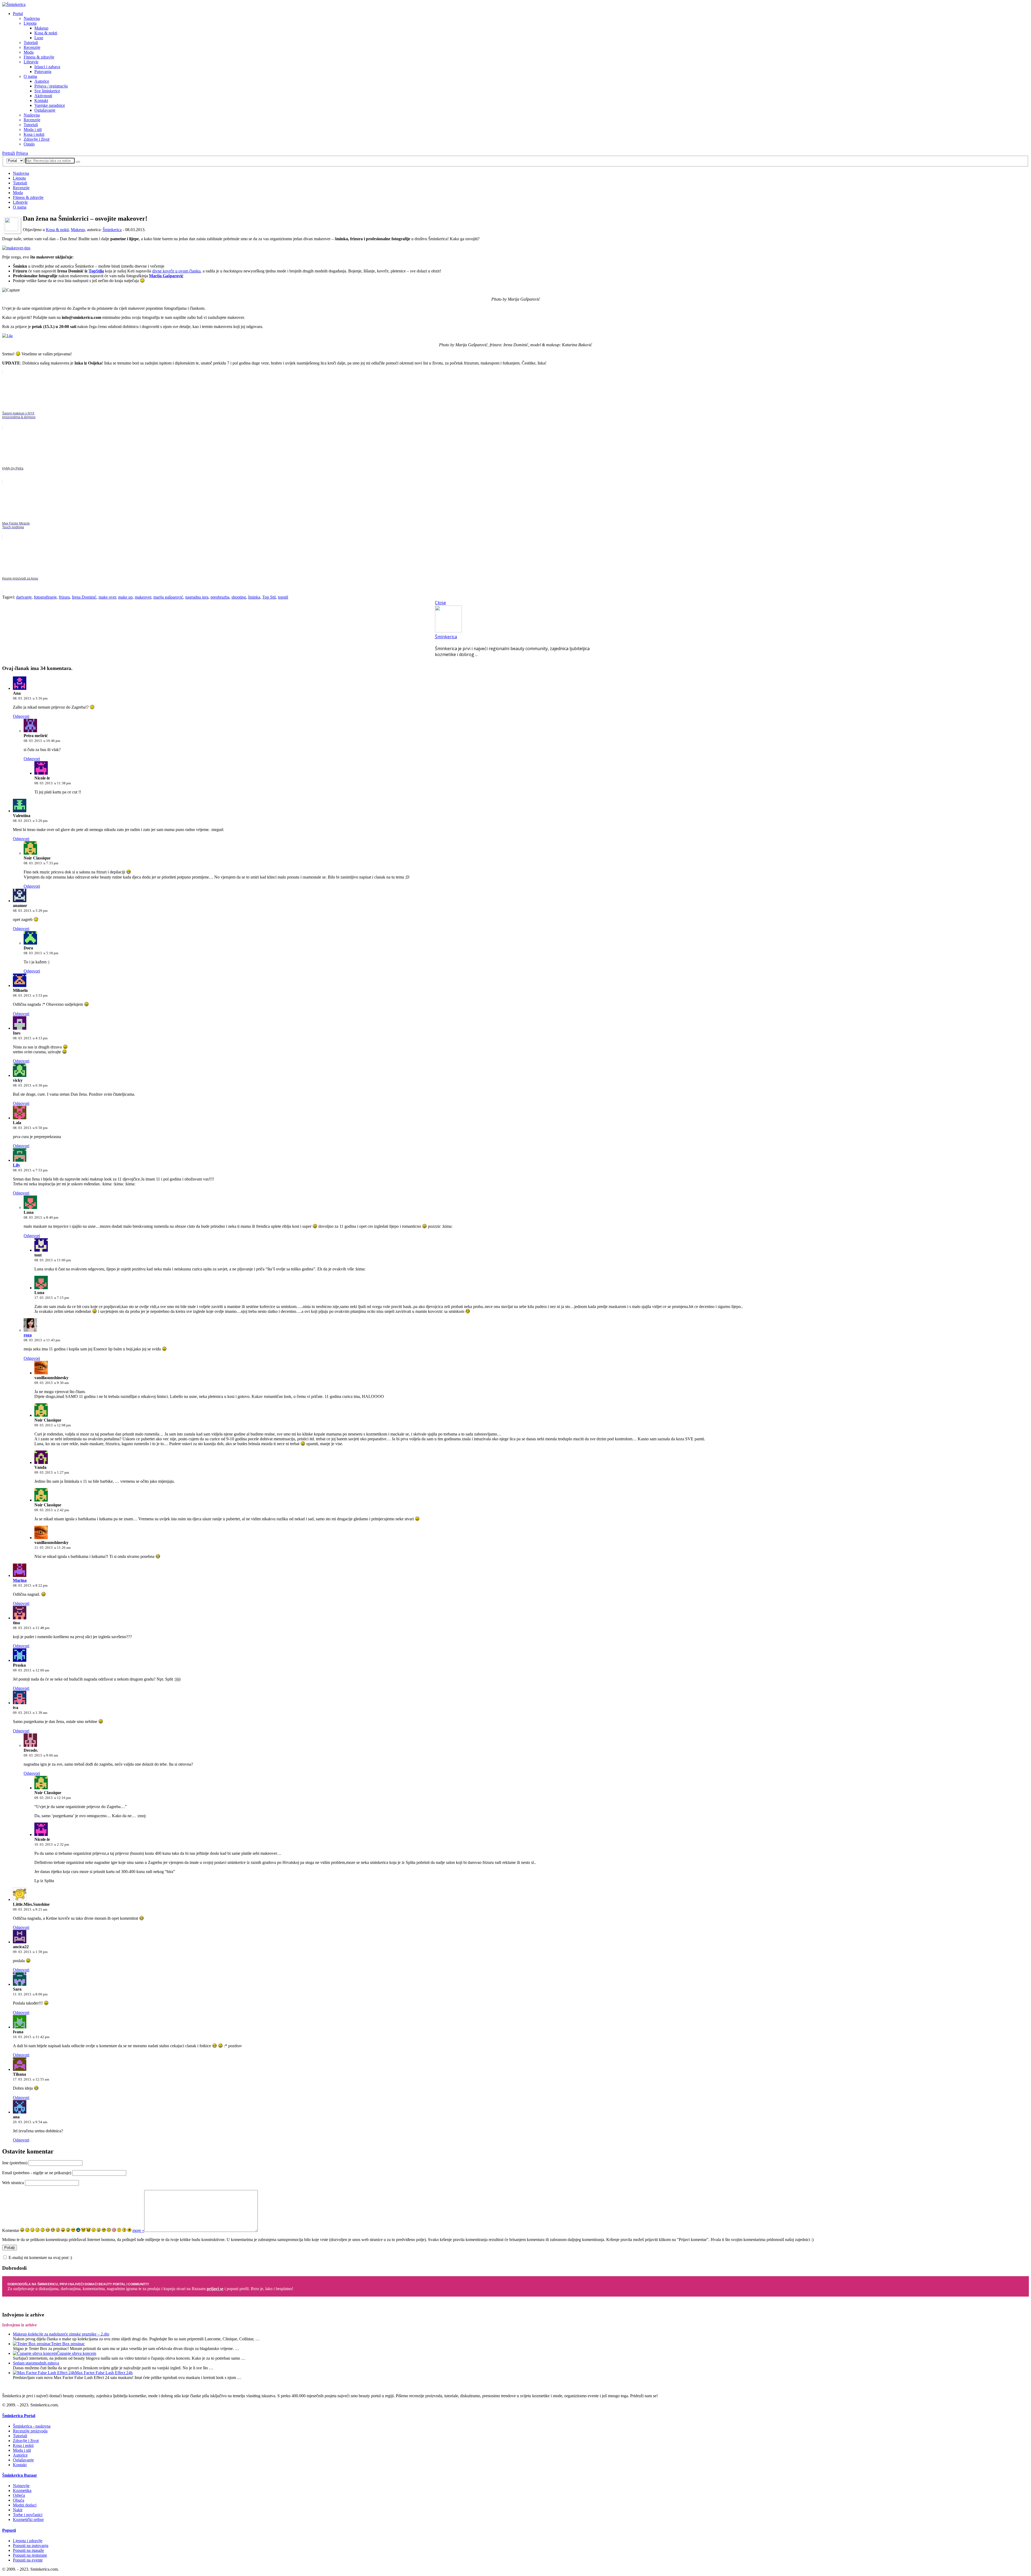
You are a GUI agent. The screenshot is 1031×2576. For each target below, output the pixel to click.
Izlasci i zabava (47, 67)
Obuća (19, 2500)
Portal (18, 14)
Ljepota (30, 23)
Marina (20, 1580)
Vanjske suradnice (50, 105)
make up (125, 597)
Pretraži (9, 153)
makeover (143, 597)
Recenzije (32, 47)
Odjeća (19, 2495)
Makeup (41, 28)
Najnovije (21, 2486)
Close (440, 603)
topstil (283, 597)
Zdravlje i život (37, 139)
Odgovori (21, 716)
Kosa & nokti (46, 33)
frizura (64, 597)
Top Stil (269, 597)
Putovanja (43, 72)
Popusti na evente (28, 2560)
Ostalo (29, 144)
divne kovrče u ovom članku (176, 271)
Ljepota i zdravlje (28, 2541)
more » (138, 2230)
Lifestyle (31, 62)
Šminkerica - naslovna (32, 2426)
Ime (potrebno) (15, 2163)
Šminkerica (112, 230)
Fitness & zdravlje (39, 57)
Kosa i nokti (34, 134)
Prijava (22, 153)
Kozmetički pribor (28, 2519)
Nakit (18, 2510)
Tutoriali (31, 43)
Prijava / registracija (51, 86)
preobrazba (220, 597)
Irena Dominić (84, 597)
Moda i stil (33, 130)
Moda (29, 52)
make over (107, 597)
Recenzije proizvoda (30, 2431)
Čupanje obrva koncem (76, 2353)
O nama (30, 76)
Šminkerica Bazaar (20, 2475)
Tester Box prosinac (68, 2344)
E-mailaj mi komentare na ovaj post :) (40, 2258)
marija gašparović (168, 597)
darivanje (24, 597)
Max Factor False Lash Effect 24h (104, 2373)
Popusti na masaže (28, 2550)
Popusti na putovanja (31, 2546)
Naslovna (32, 18)
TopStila (96, 271)
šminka (254, 597)
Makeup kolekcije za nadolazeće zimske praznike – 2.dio (61, 2334)
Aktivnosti (43, 96)
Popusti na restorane (30, 2555)
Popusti (9, 2530)
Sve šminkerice (47, 91)
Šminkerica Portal (19, 2416)
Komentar (11, 2230)
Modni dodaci (25, 2505)
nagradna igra (197, 597)
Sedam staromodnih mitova (36, 2363)
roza (28, 1335)
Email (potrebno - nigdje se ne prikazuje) (37, 2173)
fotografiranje (45, 597)
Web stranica (13, 2183)
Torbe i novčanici (28, 2515)
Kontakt (41, 101)
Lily (17, 1165)
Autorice (42, 81)
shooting (239, 597)
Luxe (39, 38)
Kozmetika (22, 2491)
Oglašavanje (45, 110)
